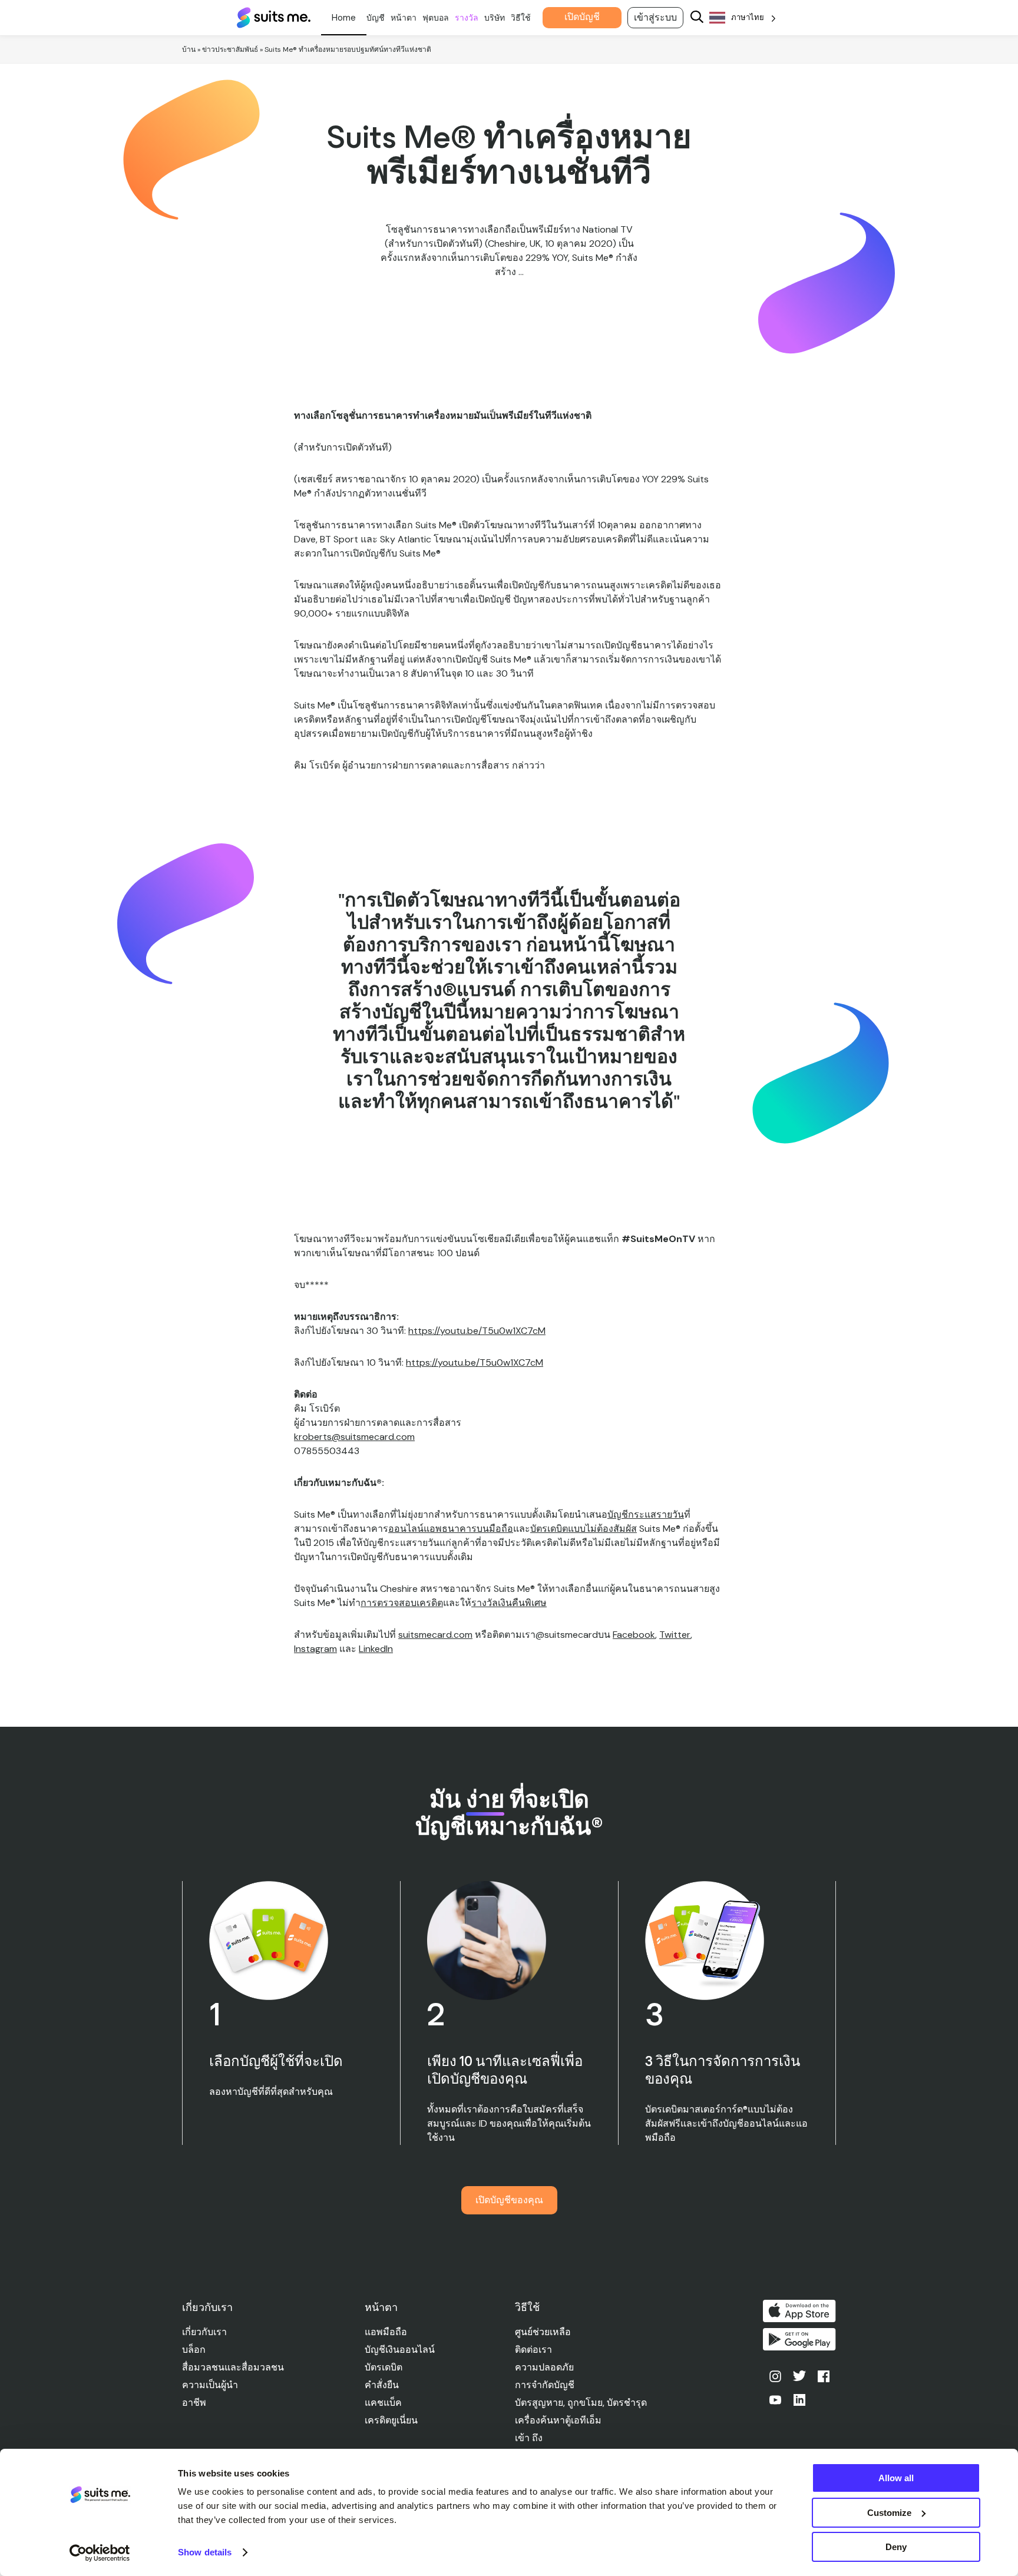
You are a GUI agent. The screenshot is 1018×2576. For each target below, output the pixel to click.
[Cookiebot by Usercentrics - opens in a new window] (100, 2553)
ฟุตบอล (436, 18)
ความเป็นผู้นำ (210, 2385)
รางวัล (467, 18)
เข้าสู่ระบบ (655, 17)
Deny (896, 2547)
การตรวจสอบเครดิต (402, 1603)
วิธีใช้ (521, 18)
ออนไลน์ (406, 1529)
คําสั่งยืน (382, 2385)
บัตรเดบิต (384, 2367)
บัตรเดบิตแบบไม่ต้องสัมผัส (584, 1529)
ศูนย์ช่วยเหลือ (543, 2332)
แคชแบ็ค (383, 2403)
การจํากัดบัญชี (545, 2385)
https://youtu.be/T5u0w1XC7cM (477, 1331)
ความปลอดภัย (544, 2367)
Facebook (634, 1635)
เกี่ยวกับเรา (204, 2332)
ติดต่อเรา (533, 2350)
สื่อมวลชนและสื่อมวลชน (233, 2367)
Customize (889, 2513)
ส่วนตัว (344, 18)
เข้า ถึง (529, 2438)
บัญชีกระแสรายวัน (646, 1514)
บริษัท (495, 18)
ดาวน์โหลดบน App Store (799, 2311)
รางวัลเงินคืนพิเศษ (509, 1603)
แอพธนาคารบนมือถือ (468, 1529)
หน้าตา (404, 18)
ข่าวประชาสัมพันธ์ (230, 49)
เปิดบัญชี (582, 17)
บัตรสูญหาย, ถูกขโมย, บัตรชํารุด (581, 2403)
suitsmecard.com (435, 1635)
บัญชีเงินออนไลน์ (400, 2350)
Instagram (315, 1649)
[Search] (697, 18)
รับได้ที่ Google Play (799, 2339)
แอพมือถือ (386, 2332)
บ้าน (189, 49)
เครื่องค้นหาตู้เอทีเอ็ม (558, 2420)
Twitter (675, 1635)
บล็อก (194, 2350)
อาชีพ (194, 2403)
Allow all (896, 2478)
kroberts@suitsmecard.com (354, 1437)
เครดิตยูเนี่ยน (391, 2420)
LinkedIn (376, 1649)
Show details (205, 2552)
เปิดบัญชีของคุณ (509, 2200)
